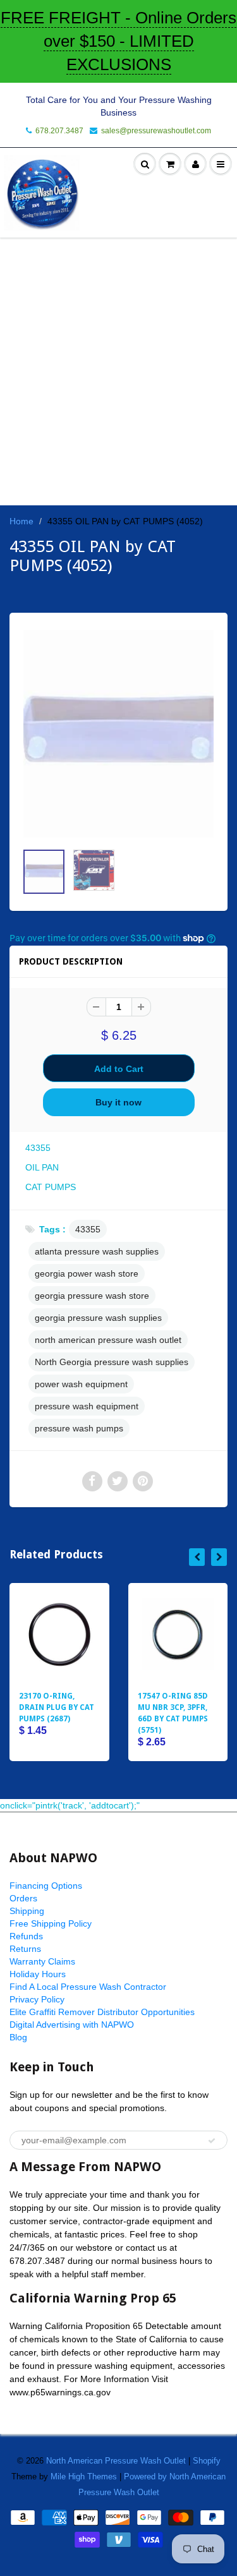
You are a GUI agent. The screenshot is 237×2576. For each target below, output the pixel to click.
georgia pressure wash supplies (98, 1318)
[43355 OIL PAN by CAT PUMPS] (118, 734)
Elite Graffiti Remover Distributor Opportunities (102, 2012)
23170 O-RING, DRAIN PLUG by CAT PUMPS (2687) (57, 1707)
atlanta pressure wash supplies (97, 1251)
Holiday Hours (38, 1974)
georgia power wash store (87, 1273)
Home (21, 521)
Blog (18, 2037)
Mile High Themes (84, 2477)
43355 (88, 1229)
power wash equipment (81, 1384)
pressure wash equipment (87, 1406)
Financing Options (46, 1886)
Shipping (27, 1911)
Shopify (207, 2461)
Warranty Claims (42, 1961)
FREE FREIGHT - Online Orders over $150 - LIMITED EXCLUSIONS (118, 41)
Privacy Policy (37, 1999)
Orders (23, 1898)
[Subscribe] (212, 2141)
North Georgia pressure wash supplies (112, 1362)
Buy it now (118, 1102)
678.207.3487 (59, 131)
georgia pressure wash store (92, 1296)
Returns (25, 1949)
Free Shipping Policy (51, 1923)
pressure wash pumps (79, 1428)
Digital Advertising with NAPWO (72, 2025)
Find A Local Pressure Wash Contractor (88, 1987)
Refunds (26, 1936)
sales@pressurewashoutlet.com (156, 131)
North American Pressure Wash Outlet (116, 2461)
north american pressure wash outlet (108, 1340)
